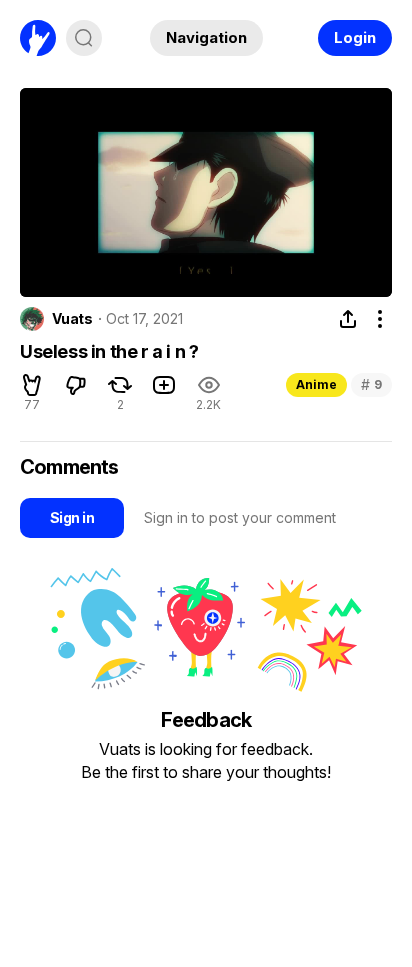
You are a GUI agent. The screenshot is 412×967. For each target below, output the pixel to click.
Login (355, 37)
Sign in (72, 517)
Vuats (72, 319)
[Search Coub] (84, 38)
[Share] (348, 319)
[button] (32, 385)
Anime (316, 384)
